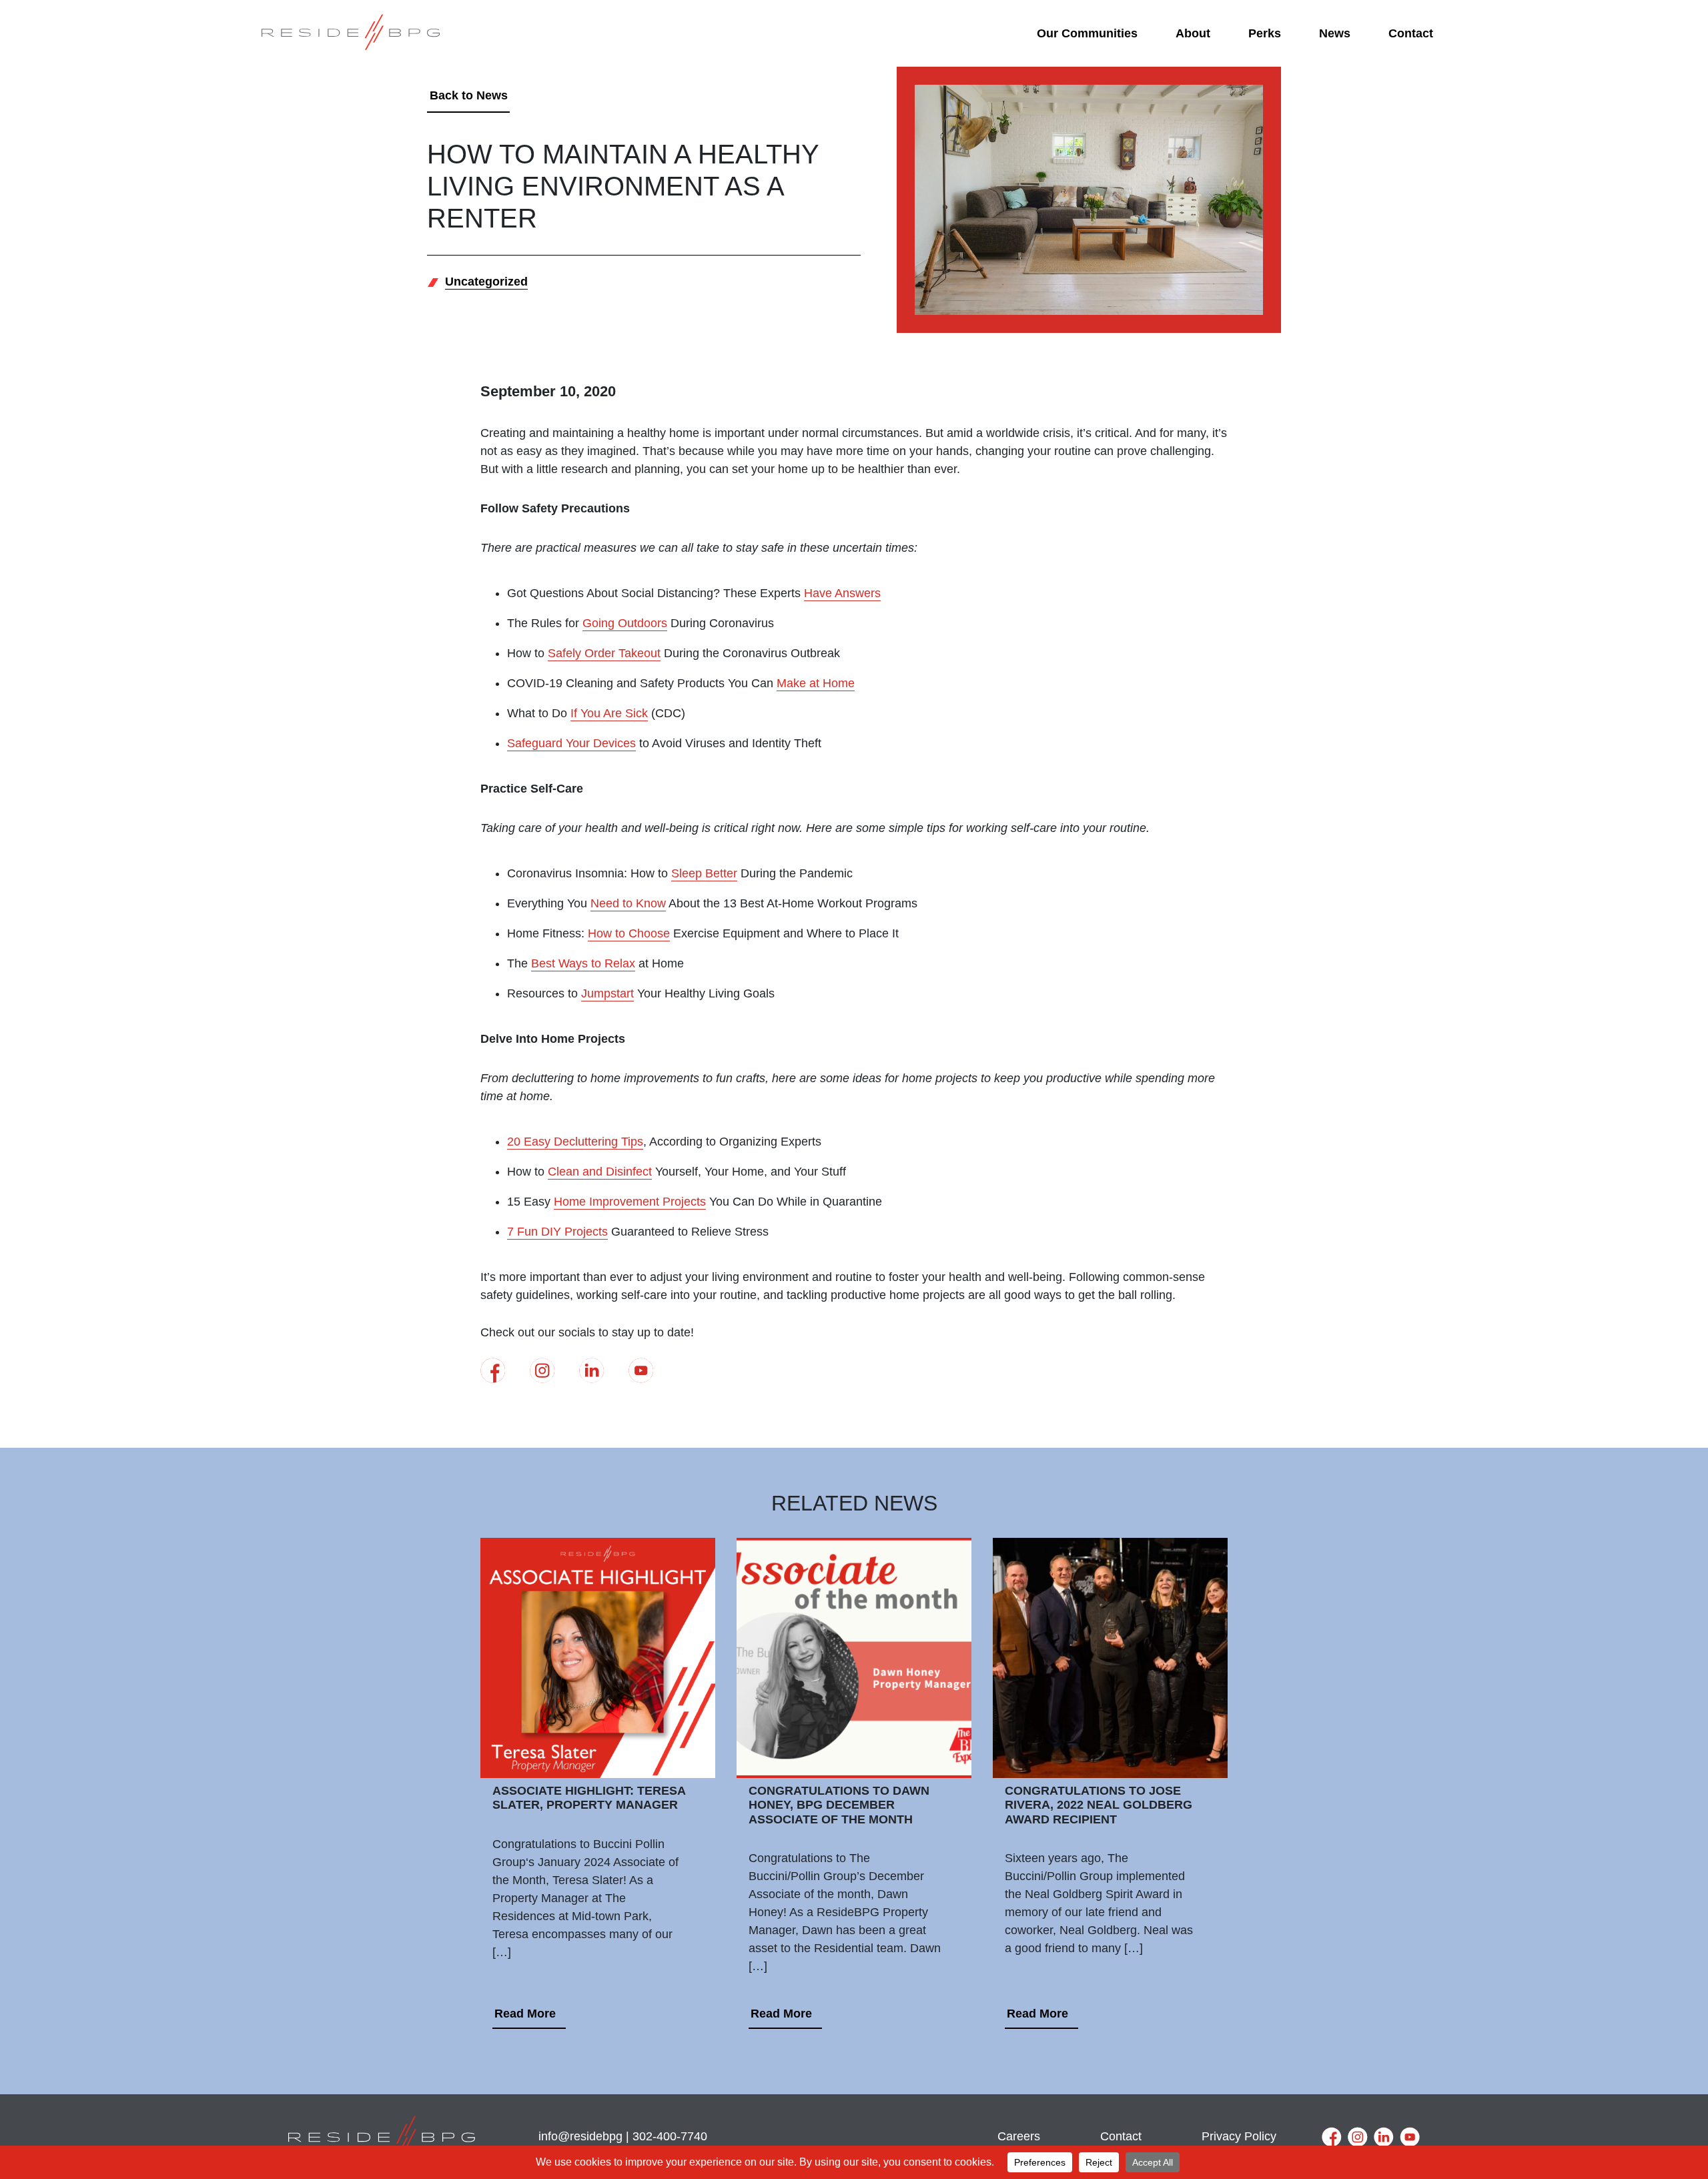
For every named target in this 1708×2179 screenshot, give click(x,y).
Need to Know (628, 903)
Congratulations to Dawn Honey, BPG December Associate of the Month (839, 1805)
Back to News (469, 95)
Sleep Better (704, 873)
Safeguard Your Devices (571, 743)
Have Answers (842, 593)
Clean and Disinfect (600, 1172)
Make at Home (816, 683)
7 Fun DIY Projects (557, 1232)
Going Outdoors (625, 623)
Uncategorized (486, 282)
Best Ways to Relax (583, 963)
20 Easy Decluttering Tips (575, 1142)
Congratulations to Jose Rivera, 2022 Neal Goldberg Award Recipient (1099, 1805)
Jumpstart (607, 993)
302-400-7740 (670, 2136)
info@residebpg (580, 2136)
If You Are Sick (609, 713)
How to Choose (629, 933)
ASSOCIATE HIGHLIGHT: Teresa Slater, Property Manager (589, 1798)
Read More (525, 2014)
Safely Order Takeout (604, 653)
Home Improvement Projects (630, 1202)
